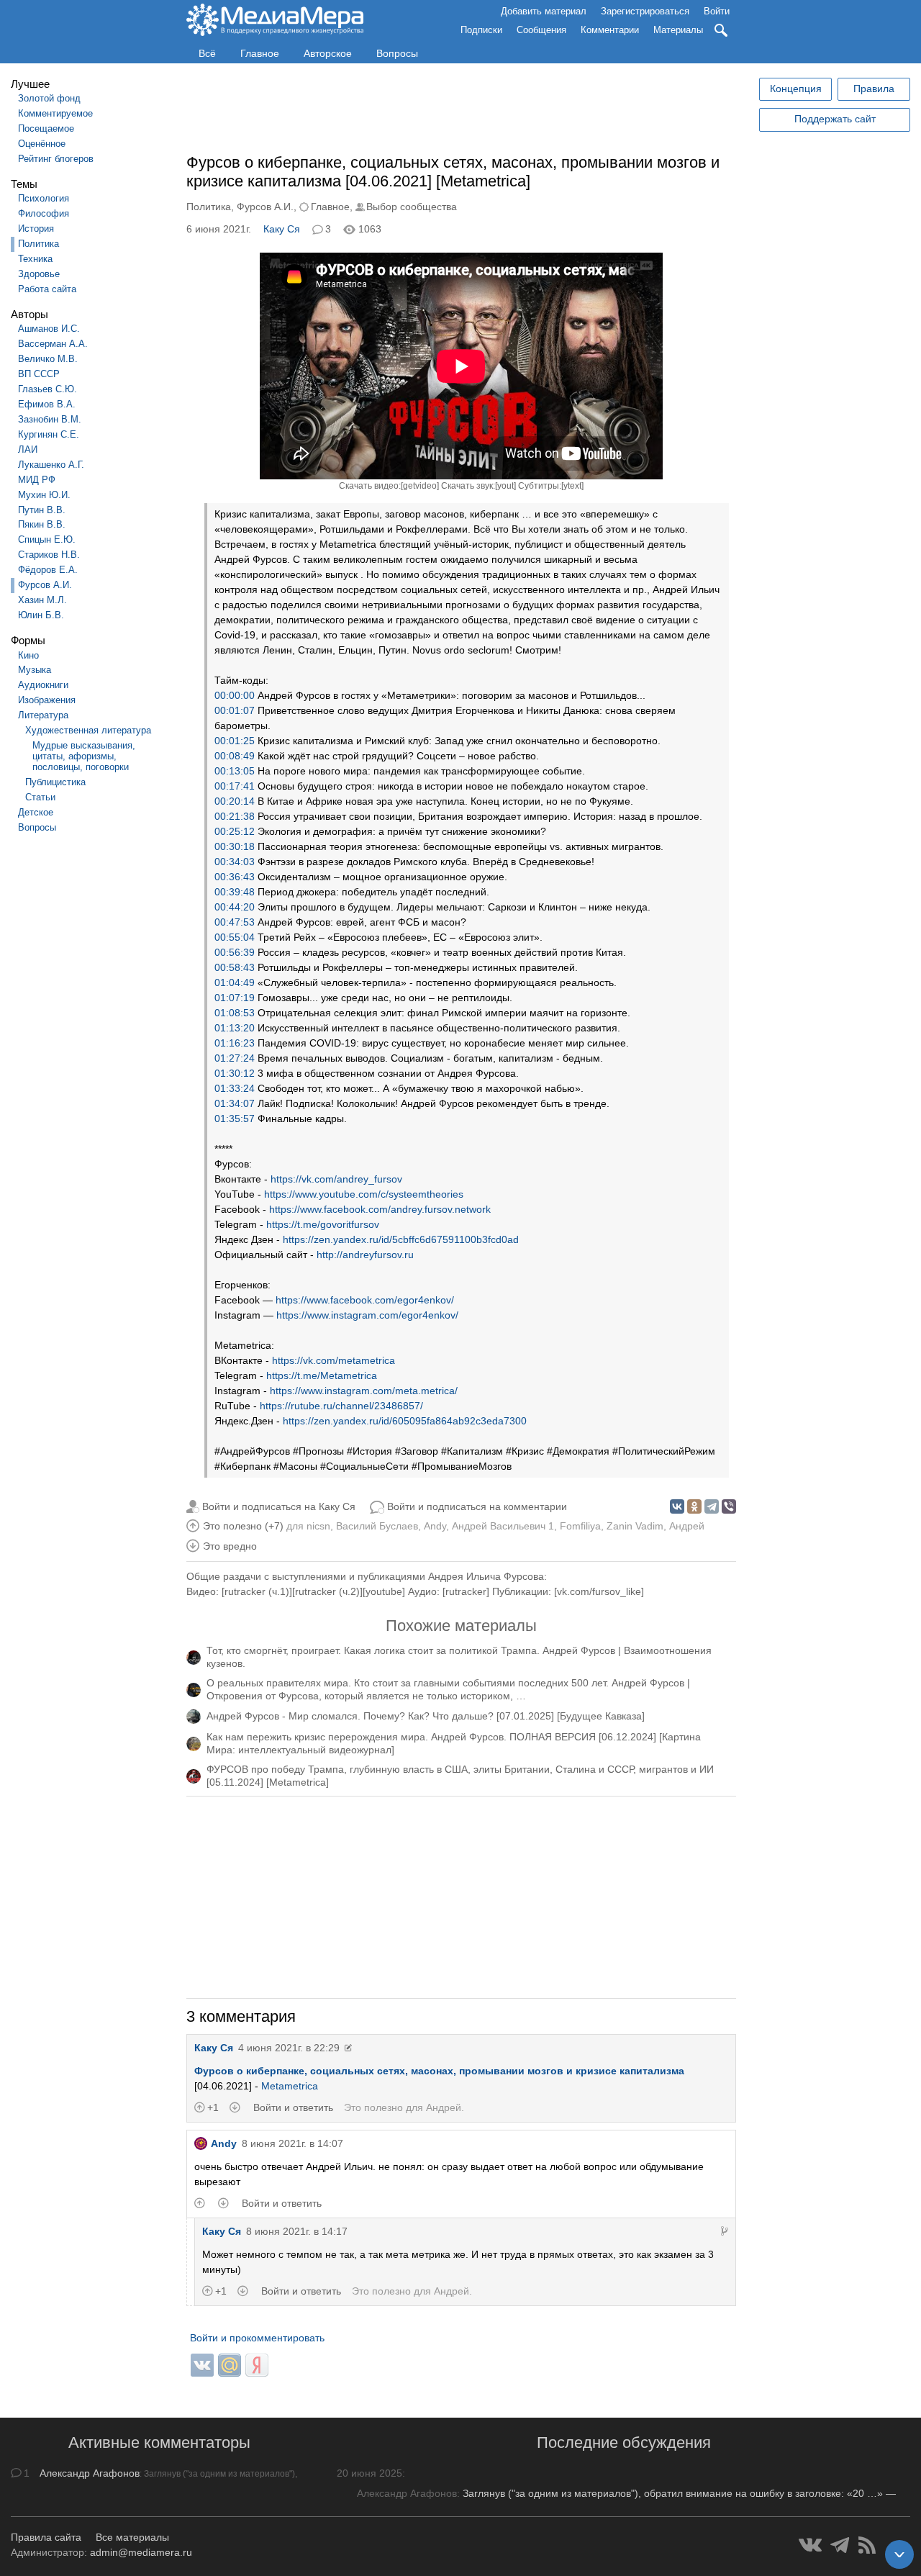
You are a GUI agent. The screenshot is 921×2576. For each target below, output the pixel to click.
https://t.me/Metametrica (322, 1375)
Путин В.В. (42, 510)
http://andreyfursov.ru (365, 1255)
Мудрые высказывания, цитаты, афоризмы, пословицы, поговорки (84, 756)
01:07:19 (235, 998)
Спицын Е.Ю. (47, 539)
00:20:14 (235, 801)
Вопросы (397, 53)
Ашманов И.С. (49, 329)
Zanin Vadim (635, 1526)
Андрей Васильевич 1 (503, 1526)
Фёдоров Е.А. (48, 570)
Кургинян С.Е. (49, 434)
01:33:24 (235, 1088)
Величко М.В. (48, 359)
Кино (28, 655)
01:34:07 (235, 1103)
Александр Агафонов (90, 2473)
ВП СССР (39, 374)
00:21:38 (235, 816)
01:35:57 (235, 1118)
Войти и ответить (293, 2107)
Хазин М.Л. (42, 600)
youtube (384, 1591)
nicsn (318, 1526)
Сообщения (541, 30)
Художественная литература (88, 730)
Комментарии (610, 30)
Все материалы (132, 2537)
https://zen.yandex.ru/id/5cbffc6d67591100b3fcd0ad (401, 1239)
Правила (874, 89)
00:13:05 (235, 771)
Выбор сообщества (412, 207)
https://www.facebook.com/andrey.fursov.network (380, 1209)
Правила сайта (46, 2537)
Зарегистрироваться (645, 11)
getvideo (420, 486)
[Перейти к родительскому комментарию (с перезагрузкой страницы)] (725, 2231)
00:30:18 (235, 846)
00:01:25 (235, 741)
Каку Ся (282, 229)
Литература (43, 715)
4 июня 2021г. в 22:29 (289, 2048)
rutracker (466, 1591)
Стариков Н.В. (49, 555)
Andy (435, 1526)
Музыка (35, 670)
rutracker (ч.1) (257, 1591)
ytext (572, 486)
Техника (35, 259)
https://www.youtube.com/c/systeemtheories (364, 1194)
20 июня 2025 (369, 2473)
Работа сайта (47, 289)
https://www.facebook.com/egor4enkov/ (365, 1300)
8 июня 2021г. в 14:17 (297, 2231)
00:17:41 (235, 786)
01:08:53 (235, 1013)
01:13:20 (235, 1028)
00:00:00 (235, 695)
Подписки (481, 30)
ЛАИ (28, 449)
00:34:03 (235, 862)
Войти (717, 11)
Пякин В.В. (42, 524)
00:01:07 (235, 710)
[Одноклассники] (694, 1506)
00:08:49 (235, 756)
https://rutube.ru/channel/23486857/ (341, 1406)
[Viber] (729, 1506)
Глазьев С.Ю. (47, 389)
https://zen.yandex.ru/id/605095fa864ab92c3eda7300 (405, 1421)
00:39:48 (235, 892)
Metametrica (290, 2086)
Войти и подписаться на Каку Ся (279, 1506)
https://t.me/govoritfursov (323, 1224)
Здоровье (39, 274)
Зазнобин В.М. (50, 419)
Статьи (40, 797)
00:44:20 (235, 907)
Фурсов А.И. (45, 585)
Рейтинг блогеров (56, 159)
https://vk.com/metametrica (334, 1360)
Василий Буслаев (377, 1526)
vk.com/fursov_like (599, 1591)
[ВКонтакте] (677, 1506)
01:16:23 (235, 1043)
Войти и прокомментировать (257, 2338)
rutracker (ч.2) (327, 1591)
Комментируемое (55, 113)
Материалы (678, 30)
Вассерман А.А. (53, 344)
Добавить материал (544, 11)
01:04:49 (235, 982)
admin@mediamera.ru (141, 2552)
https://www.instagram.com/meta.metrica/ (364, 1391)
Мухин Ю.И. (44, 495)
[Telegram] (712, 1506)
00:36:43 (235, 877)
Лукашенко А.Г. (51, 465)
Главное (260, 53)
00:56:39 (235, 952)
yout (505, 486)
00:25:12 (235, 831)
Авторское (328, 53)
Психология (44, 198)
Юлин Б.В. (41, 615)
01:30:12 (235, 1073)
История (36, 229)
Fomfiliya (580, 1526)
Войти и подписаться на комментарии (477, 1506)
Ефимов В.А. (47, 404)
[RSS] (867, 2545)
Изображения (47, 700)
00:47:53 (235, 922)
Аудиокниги (43, 685)
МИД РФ (37, 480)
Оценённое (42, 144)
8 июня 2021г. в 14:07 (292, 2143)
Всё (207, 53)
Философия (44, 213)
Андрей (687, 1526)
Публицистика (55, 782)
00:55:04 (235, 937)
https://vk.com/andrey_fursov (336, 1179)
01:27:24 (235, 1058)
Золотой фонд (49, 98)
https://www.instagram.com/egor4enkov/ (367, 1315)
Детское (36, 812)
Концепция (796, 89)
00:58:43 (235, 967)
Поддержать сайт (835, 119)
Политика (38, 244)
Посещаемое (46, 128)
